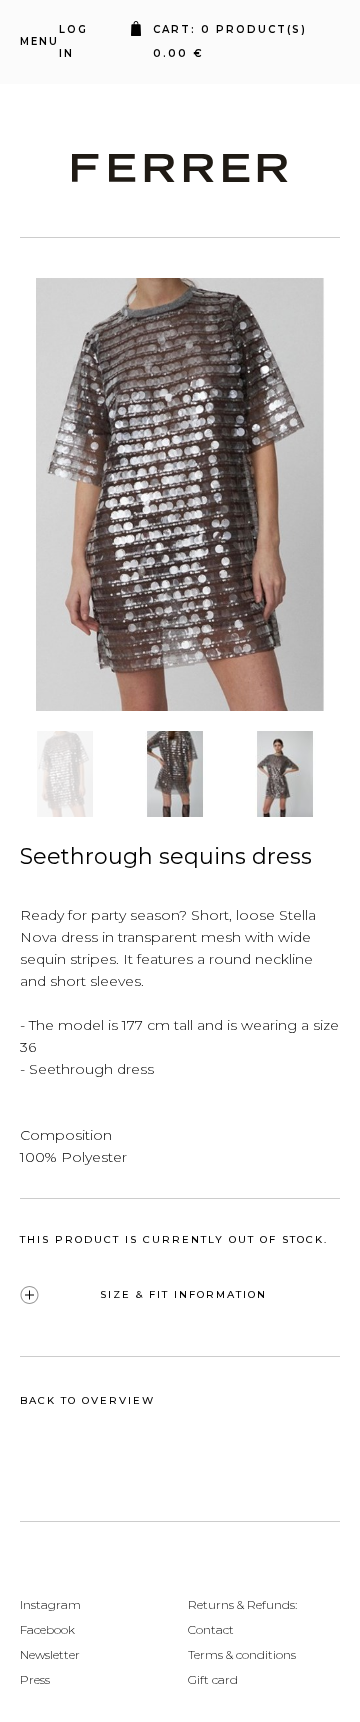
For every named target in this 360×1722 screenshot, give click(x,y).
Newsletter (50, 1654)
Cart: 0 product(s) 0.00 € (235, 41)
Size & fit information (183, 1294)
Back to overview (87, 1400)
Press (35, 1679)
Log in (73, 41)
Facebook (47, 1629)
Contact (211, 1629)
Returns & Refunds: (242, 1604)
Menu (39, 41)
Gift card (213, 1679)
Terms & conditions (242, 1654)
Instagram (50, 1604)
